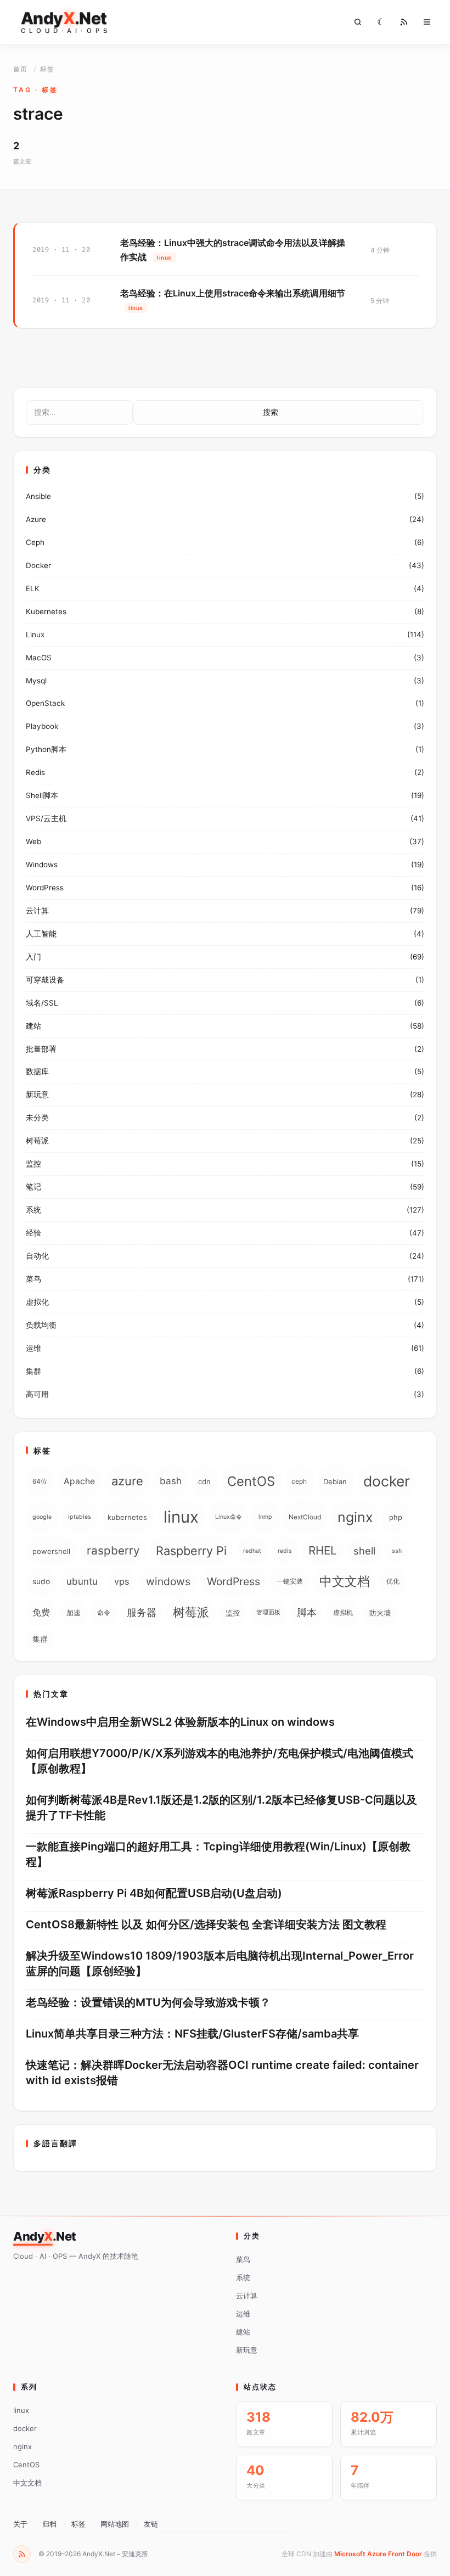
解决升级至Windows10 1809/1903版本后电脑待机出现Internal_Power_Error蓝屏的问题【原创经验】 (220, 1963)
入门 (33, 957)
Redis (35, 772)
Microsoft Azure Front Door (378, 2554)
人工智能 (41, 934)
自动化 (37, 1256)
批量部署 (41, 1049)
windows (168, 1581)
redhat (252, 1551)
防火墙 (380, 1613)
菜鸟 (33, 1279)
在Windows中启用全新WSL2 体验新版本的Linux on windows (180, 1722)
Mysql (36, 681)
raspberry (113, 1550)
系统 (33, 1210)
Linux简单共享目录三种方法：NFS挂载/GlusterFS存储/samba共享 (192, 2034)
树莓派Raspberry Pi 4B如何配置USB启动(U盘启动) (154, 1893)
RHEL (323, 1550)
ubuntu (82, 1581)
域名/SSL (42, 1003)
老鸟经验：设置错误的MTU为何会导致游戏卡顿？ (148, 2002)
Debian (335, 1481)
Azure (36, 519)
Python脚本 (46, 749)
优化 (393, 1581)
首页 (20, 69)
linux (181, 1517)
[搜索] (358, 22)
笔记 (33, 1187)
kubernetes (127, 1517)
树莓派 (37, 1141)
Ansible (38, 496)
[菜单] (427, 22)
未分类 (37, 1118)
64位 (40, 1481)
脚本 (307, 1612)
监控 (33, 1164)
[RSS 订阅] (22, 2554)
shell (364, 1551)
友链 (151, 2524)
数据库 (37, 1071)
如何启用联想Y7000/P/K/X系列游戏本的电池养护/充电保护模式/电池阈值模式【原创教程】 (220, 1761)
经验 (33, 1233)
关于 (20, 2524)
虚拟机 (343, 1612)
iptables (80, 1517)
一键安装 (290, 1581)
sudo (41, 1581)
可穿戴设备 (45, 980)
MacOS (39, 658)
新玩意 (37, 1095)
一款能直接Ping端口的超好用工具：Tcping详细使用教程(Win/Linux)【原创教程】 (218, 1854)
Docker (38, 565)
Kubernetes (46, 611)
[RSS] (404, 22)
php (396, 1517)
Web (33, 841)
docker (387, 1481)
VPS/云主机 (46, 818)
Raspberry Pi (191, 1551)
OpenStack (45, 703)
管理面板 (268, 1612)
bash (171, 1481)
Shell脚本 (42, 795)
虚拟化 (37, 1302)
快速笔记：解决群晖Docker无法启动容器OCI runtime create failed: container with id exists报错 (222, 2073)
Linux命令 (229, 1517)
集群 (33, 1371)
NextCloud (305, 1517)
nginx (355, 1517)
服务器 (142, 1612)
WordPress (45, 888)
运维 (33, 1348)
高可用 (37, 1394)
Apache (79, 1481)
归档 (49, 2524)
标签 (78, 2524)
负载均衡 (41, 1325)
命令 (104, 1612)
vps (122, 1581)
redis (285, 1551)
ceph (299, 1481)
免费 (41, 1612)
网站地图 (115, 2524)
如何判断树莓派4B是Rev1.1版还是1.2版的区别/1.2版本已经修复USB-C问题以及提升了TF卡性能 (221, 1808)
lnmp (265, 1517)
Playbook (42, 726)
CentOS (251, 1481)
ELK (33, 588)
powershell (51, 1551)
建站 (33, 1026)
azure (127, 1481)
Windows (42, 865)
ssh (397, 1551)
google (42, 1517)
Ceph (35, 542)
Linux (35, 635)
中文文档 (345, 1581)
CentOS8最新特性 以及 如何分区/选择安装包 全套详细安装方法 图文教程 (206, 1924)
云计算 (37, 911)
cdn (204, 1481)
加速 (74, 1613)
